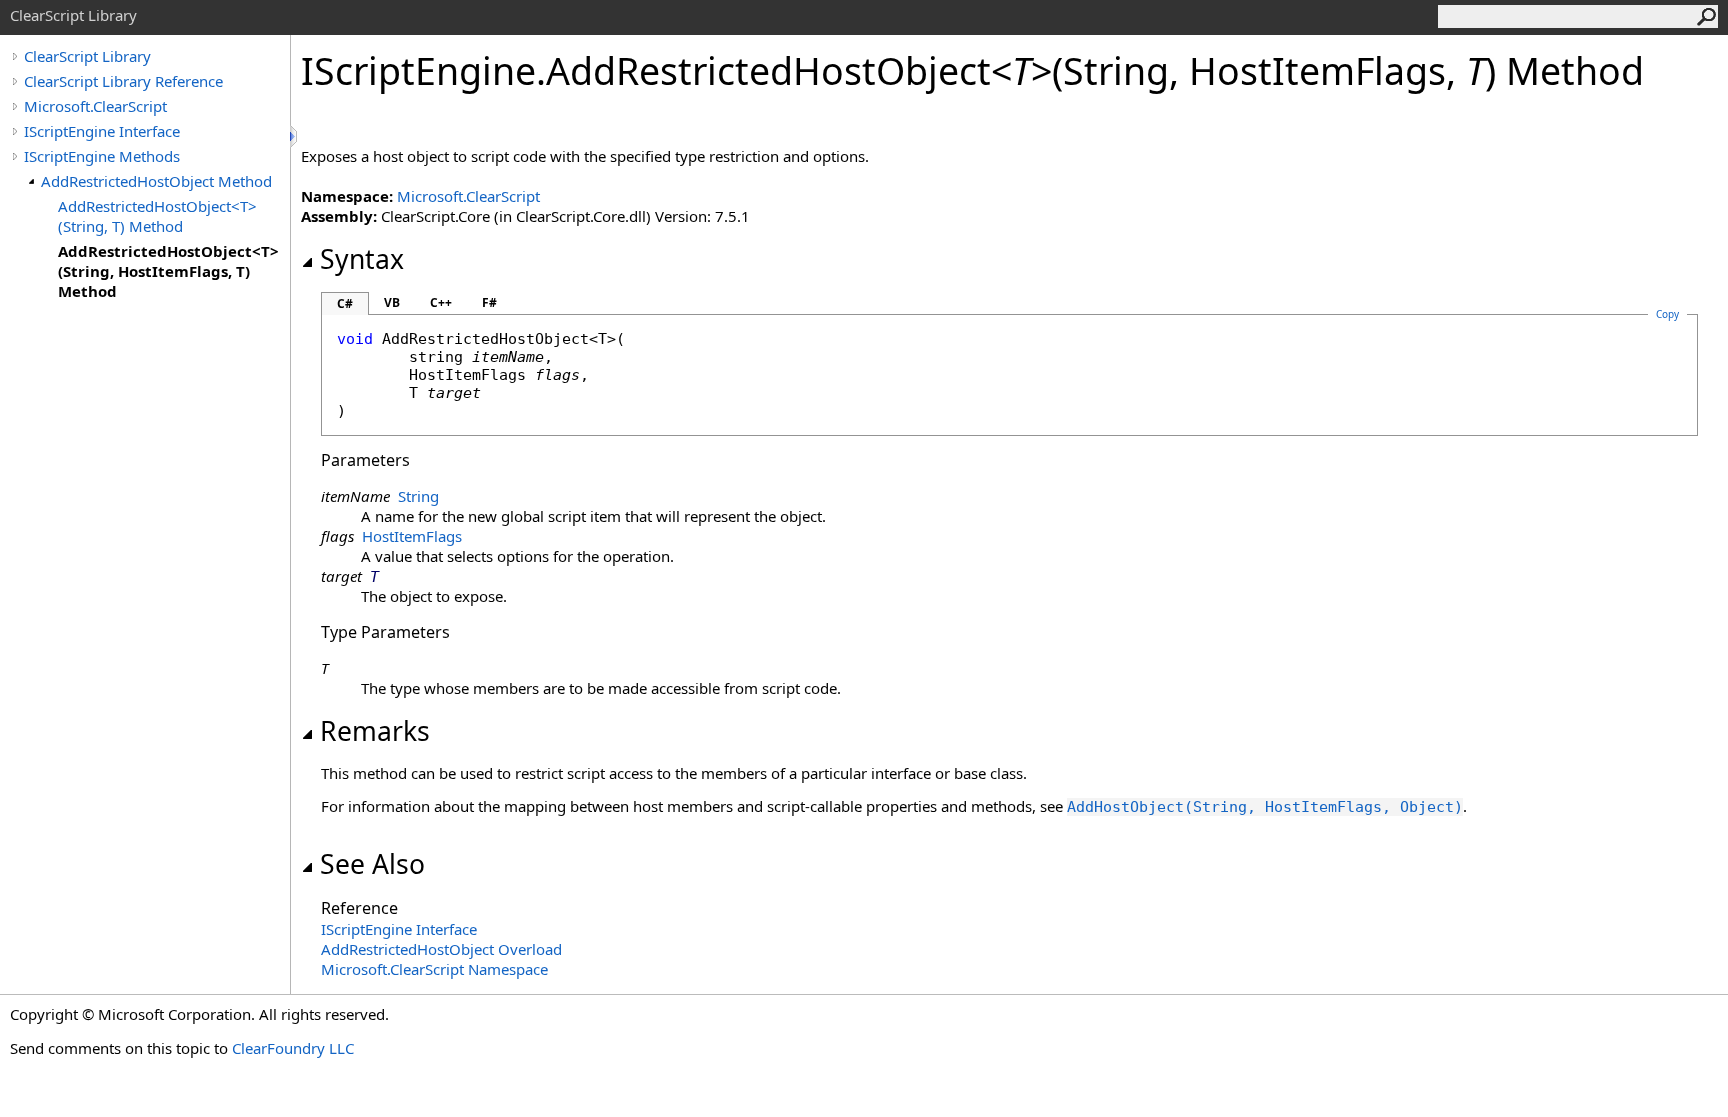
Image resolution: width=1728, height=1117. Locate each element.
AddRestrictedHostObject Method (156, 181)
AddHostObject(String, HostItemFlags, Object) (1265, 807)
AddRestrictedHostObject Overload (441, 949)
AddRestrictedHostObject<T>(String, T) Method (157, 216)
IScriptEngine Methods (102, 156)
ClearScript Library (87, 56)
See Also (372, 864)
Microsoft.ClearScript (95, 106)
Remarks (375, 731)
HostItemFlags (412, 536)
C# (345, 303)
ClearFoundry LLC (293, 1048)
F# (489, 302)
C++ (441, 302)
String (418, 496)
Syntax (362, 259)
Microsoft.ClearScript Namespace (434, 969)
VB (392, 302)
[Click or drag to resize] (295, 136)
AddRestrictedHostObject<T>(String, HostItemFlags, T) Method (168, 271)
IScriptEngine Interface (102, 131)
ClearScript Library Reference (123, 81)
